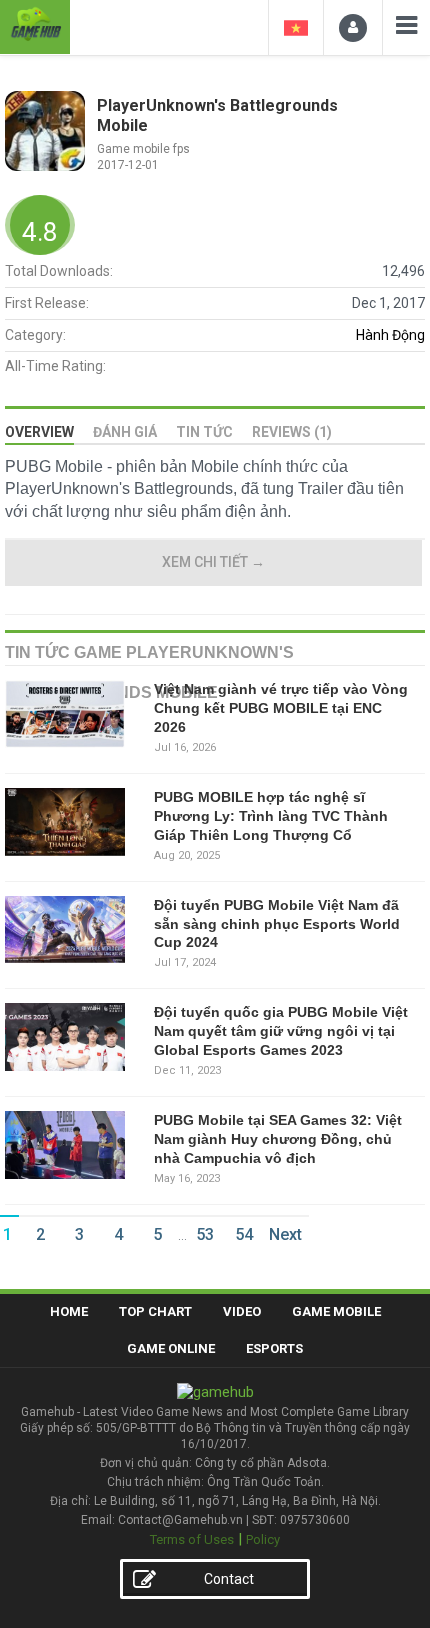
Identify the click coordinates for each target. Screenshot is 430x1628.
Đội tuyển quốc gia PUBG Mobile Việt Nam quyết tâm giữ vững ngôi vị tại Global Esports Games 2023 (281, 1031)
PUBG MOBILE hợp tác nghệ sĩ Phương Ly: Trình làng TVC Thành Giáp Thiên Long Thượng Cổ (271, 816)
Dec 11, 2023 (187, 1070)
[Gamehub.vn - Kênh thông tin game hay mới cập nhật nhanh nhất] (35, 24)
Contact (229, 1579)
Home (69, 1311)
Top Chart (155, 1311)
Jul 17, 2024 (185, 962)
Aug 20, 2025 (187, 855)
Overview (39, 432)
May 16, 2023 (187, 1178)
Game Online (171, 1348)
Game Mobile (336, 1311)
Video (242, 1311)
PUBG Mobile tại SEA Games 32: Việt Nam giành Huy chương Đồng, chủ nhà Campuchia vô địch (278, 1139)
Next (285, 1234)
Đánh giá (125, 432)
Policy (263, 1539)
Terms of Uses (192, 1539)
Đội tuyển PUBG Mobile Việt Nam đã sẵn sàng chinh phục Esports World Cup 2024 (277, 924)
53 (205, 1234)
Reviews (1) (292, 432)
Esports (274, 1348)
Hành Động (390, 335)
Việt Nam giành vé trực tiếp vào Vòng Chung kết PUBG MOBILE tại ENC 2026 (281, 708)
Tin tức (204, 432)
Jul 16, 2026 (185, 747)
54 (244, 1234)
